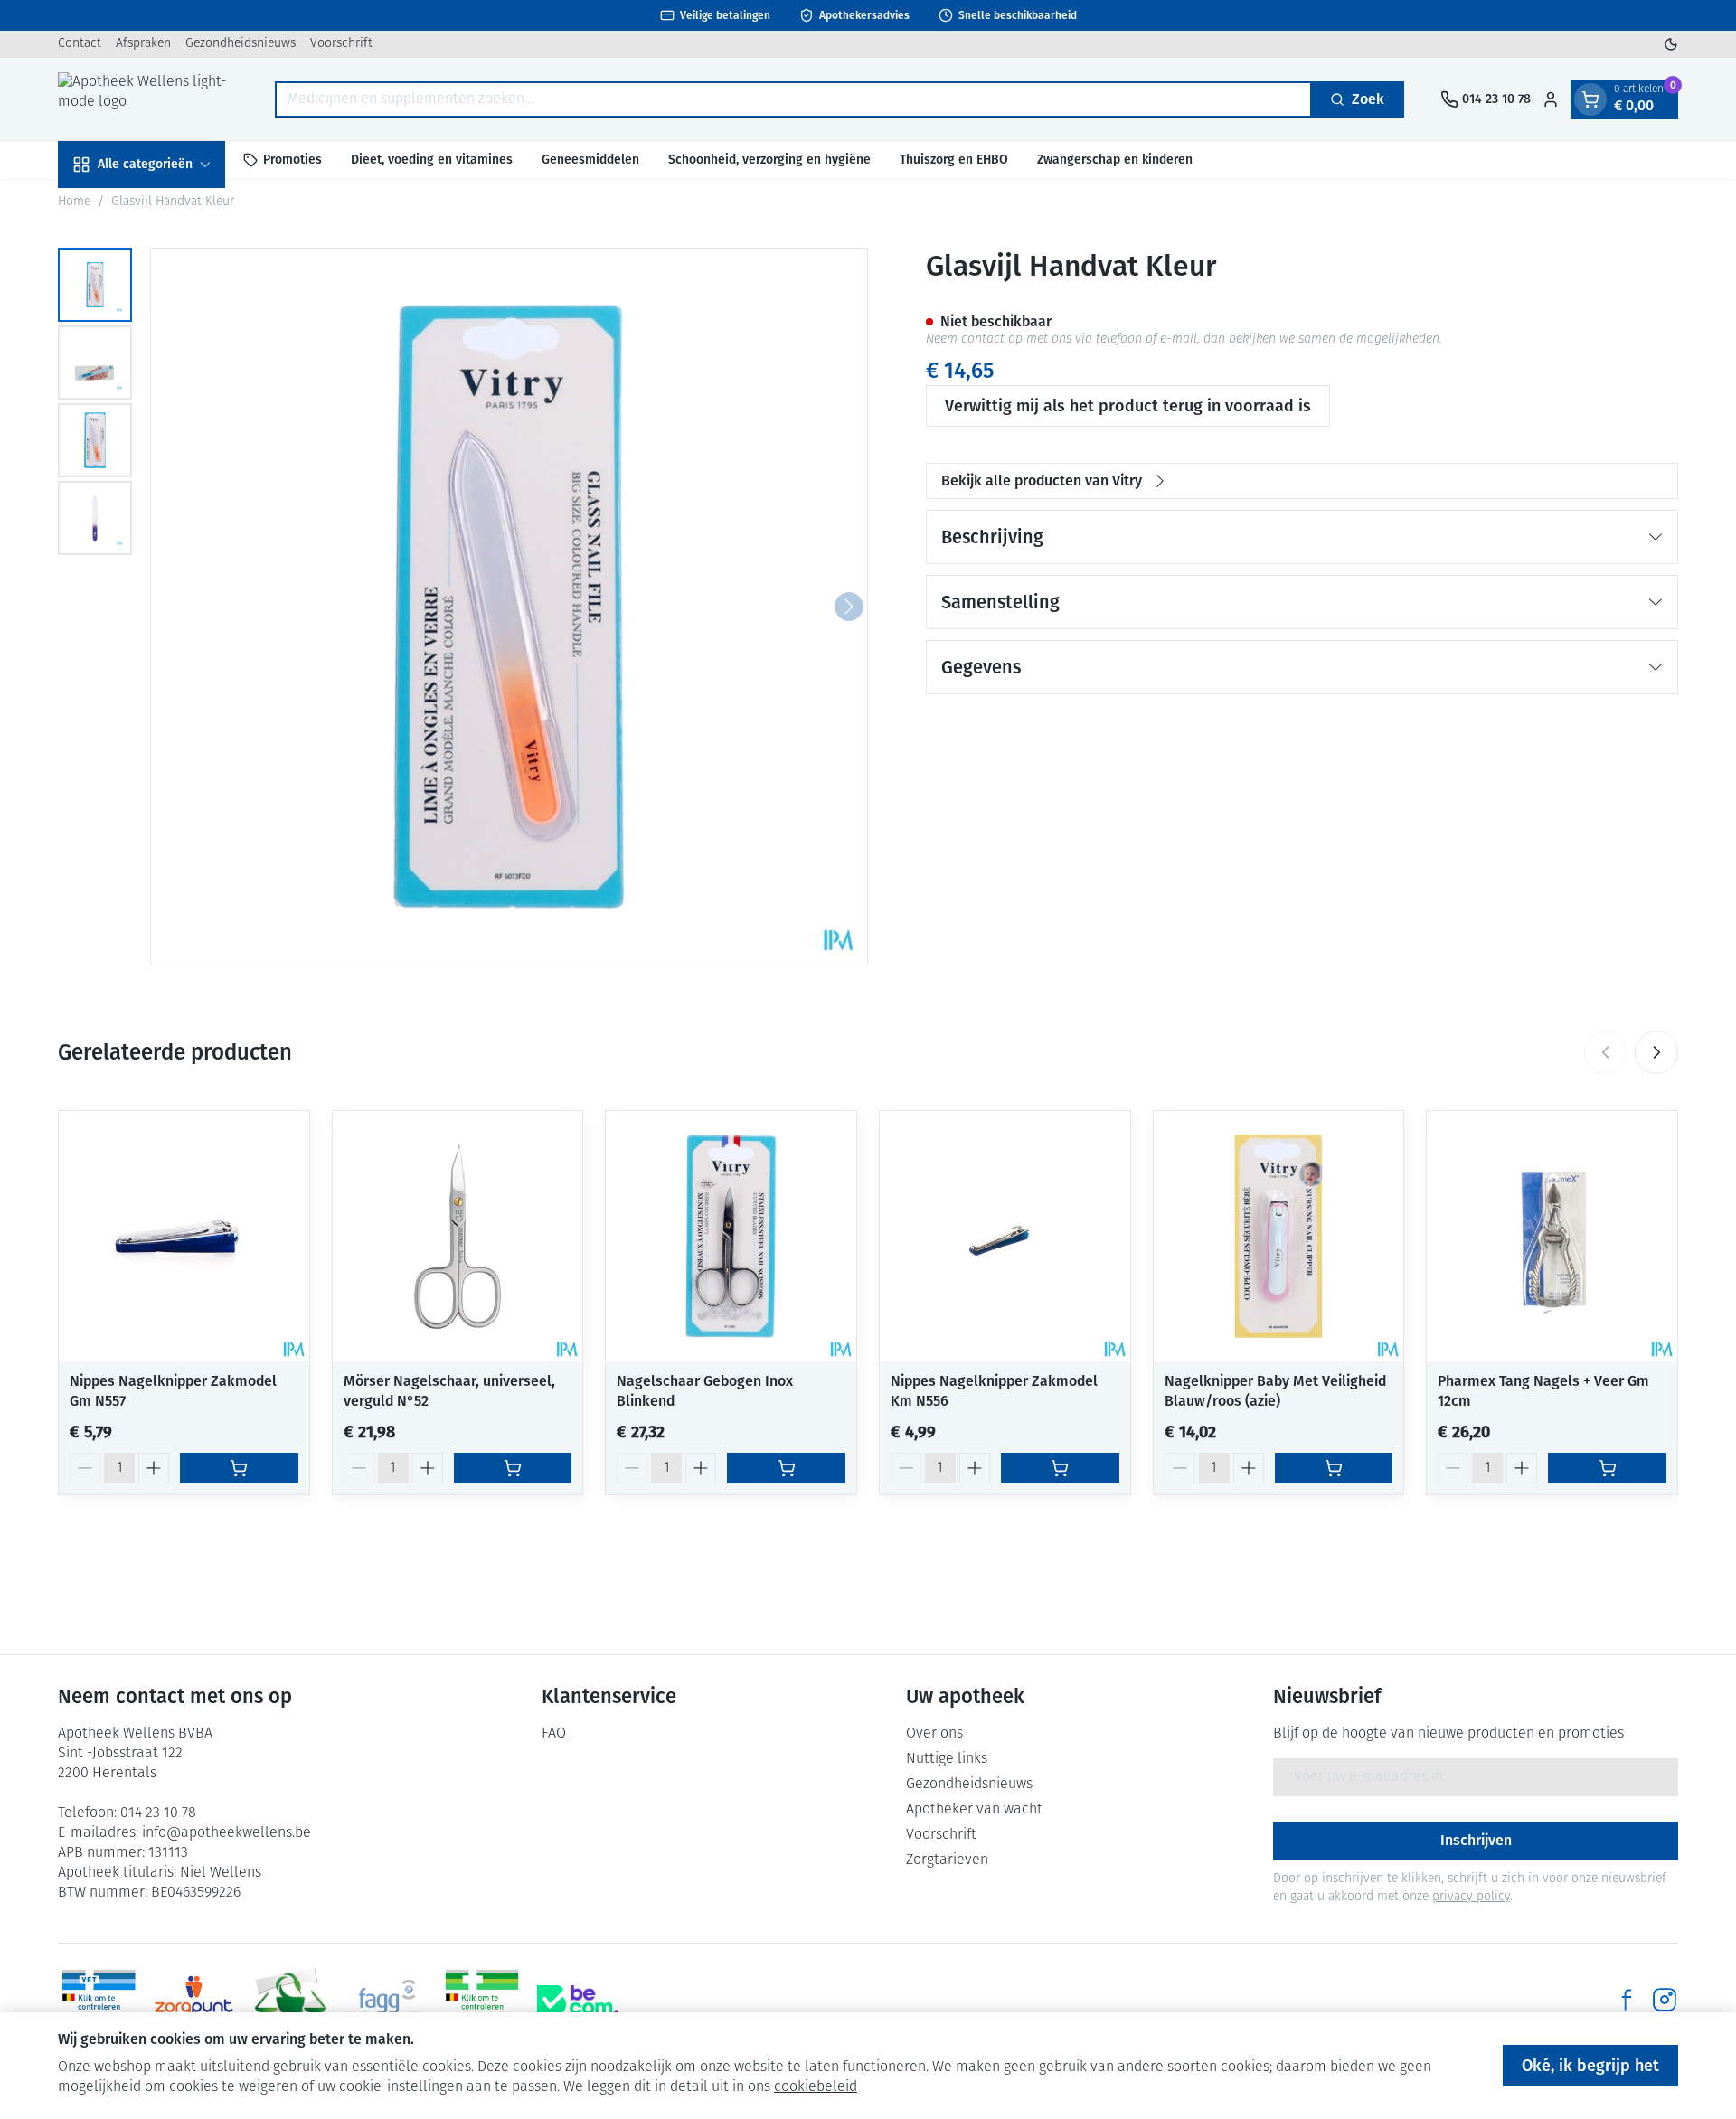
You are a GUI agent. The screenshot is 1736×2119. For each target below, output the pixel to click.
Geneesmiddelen (590, 160)
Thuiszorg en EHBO (954, 160)
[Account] (1551, 99)
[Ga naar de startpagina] (148, 99)
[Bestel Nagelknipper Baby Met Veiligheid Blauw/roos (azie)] (1334, 1468)
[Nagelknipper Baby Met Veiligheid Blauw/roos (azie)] (1279, 1236)
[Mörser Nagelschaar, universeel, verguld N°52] (458, 1236)
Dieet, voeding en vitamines (432, 160)
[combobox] (793, 99)
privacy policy (1471, 1897)
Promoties (292, 160)
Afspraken (143, 44)
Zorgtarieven (947, 1860)
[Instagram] (1665, 2000)
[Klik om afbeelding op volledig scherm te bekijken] (509, 607)
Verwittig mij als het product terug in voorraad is (1128, 406)
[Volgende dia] (1656, 1052)
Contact (80, 44)
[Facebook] (1627, 2000)
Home (74, 202)
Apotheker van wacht (974, 1810)
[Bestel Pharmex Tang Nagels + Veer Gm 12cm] (1607, 1468)
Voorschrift (341, 44)
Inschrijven (1476, 1840)
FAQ (554, 1734)
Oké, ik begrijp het (1590, 2066)
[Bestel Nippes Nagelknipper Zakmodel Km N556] (1060, 1468)
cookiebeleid (816, 2087)
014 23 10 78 (158, 1813)
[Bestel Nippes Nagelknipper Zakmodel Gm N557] (239, 1468)
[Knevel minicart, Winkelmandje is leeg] (1590, 99)
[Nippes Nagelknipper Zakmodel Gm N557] (184, 1236)
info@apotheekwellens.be (226, 1833)
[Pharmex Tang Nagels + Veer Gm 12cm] (1552, 1236)
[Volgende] (849, 607)
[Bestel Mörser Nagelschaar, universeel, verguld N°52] (513, 1468)
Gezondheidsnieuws (241, 44)
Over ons (934, 1734)
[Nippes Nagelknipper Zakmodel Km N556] (1005, 1236)
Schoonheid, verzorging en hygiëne (769, 160)
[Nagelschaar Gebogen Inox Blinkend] (731, 1236)
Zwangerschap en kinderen (1115, 160)
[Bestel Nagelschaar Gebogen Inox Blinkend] (786, 1468)
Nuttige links (947, 1759)
